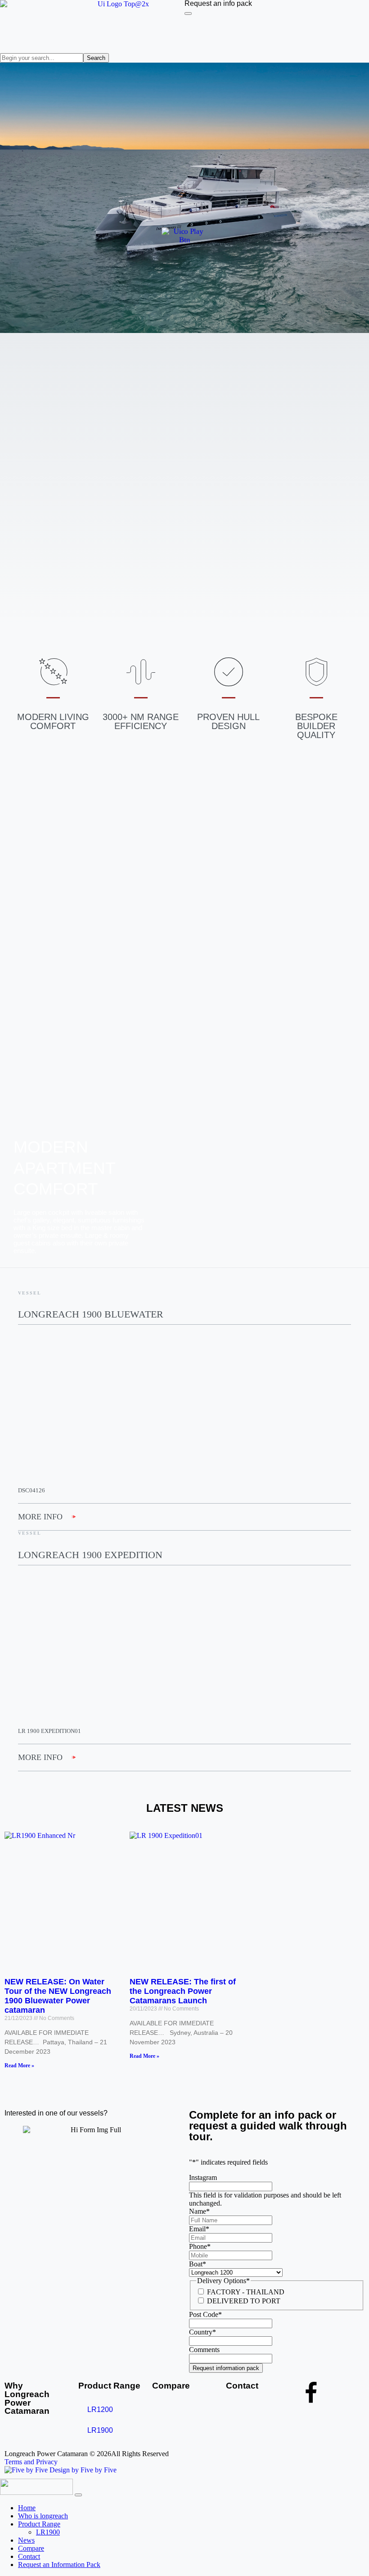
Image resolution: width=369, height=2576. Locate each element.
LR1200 (100, 2410)
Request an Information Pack (59, 2565)
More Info (40, 1517)
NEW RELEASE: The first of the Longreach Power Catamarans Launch (183, 1991)
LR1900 (100, 2430)
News (26, 2540)
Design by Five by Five (82, 2470)
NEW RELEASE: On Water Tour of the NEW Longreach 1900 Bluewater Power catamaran (58, 1996)
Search (96, 58)
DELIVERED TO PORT (244, 2301)
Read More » (19, 2065)
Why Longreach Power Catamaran (27, 2398)
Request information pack (226, 2368)
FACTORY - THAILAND (246, 2292)
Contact (242, 2386)
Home (27, 2508)
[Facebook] (311, 2393)
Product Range (109, 2386)
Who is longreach (43, 2516)
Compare (171, 2386)
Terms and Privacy (31, 2462)
